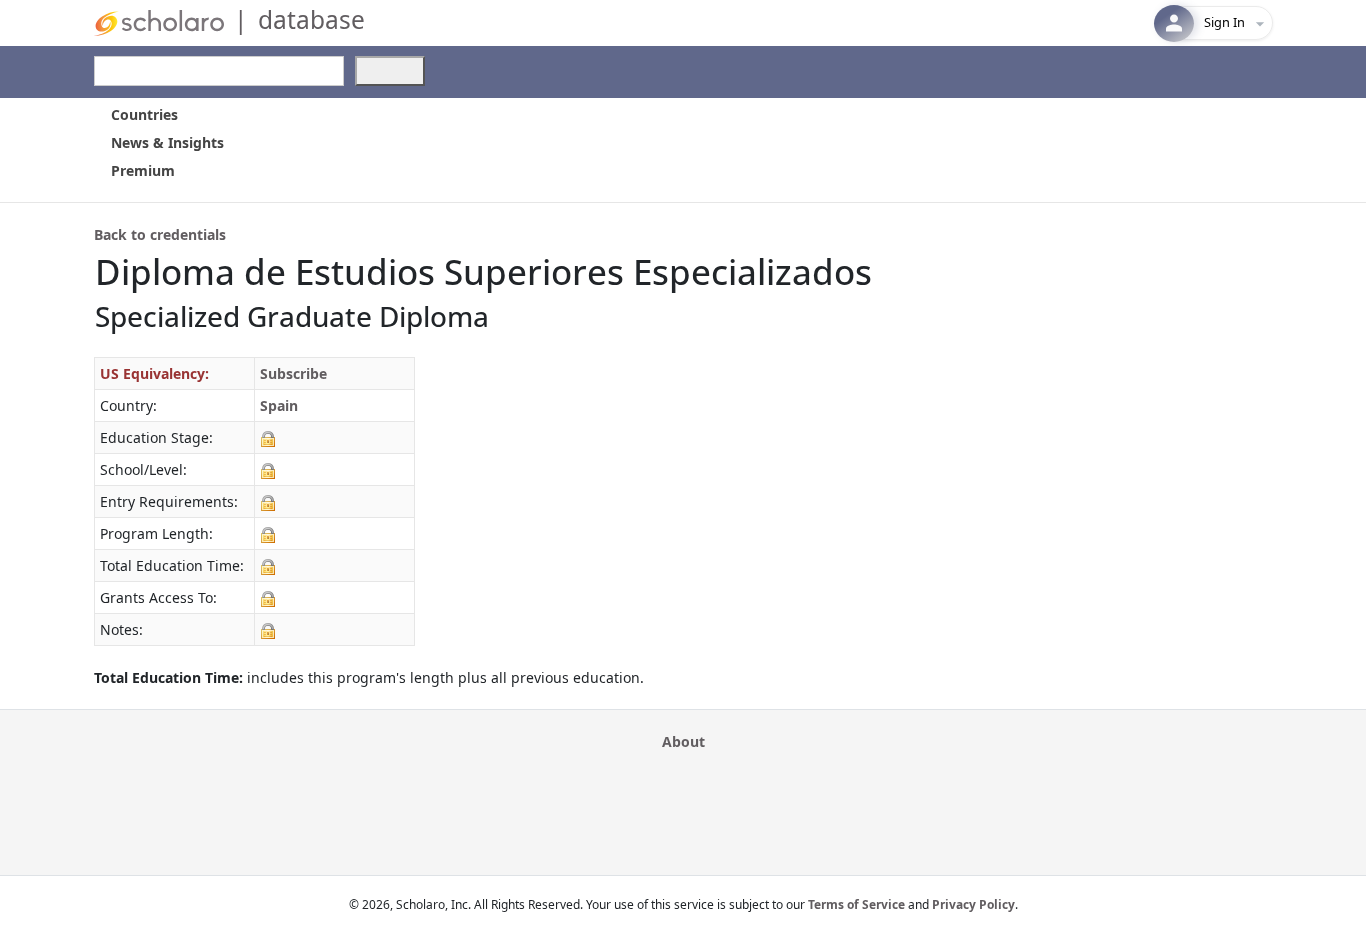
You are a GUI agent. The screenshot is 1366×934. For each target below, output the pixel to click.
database (311, 19)
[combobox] (219, 71)
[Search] (390, 71)
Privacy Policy (973, 904)
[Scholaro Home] (159, 21)
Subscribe (293, 373)
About (683, 741)
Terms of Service (856, 904)
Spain (279, 405)
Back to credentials (160, 234)
